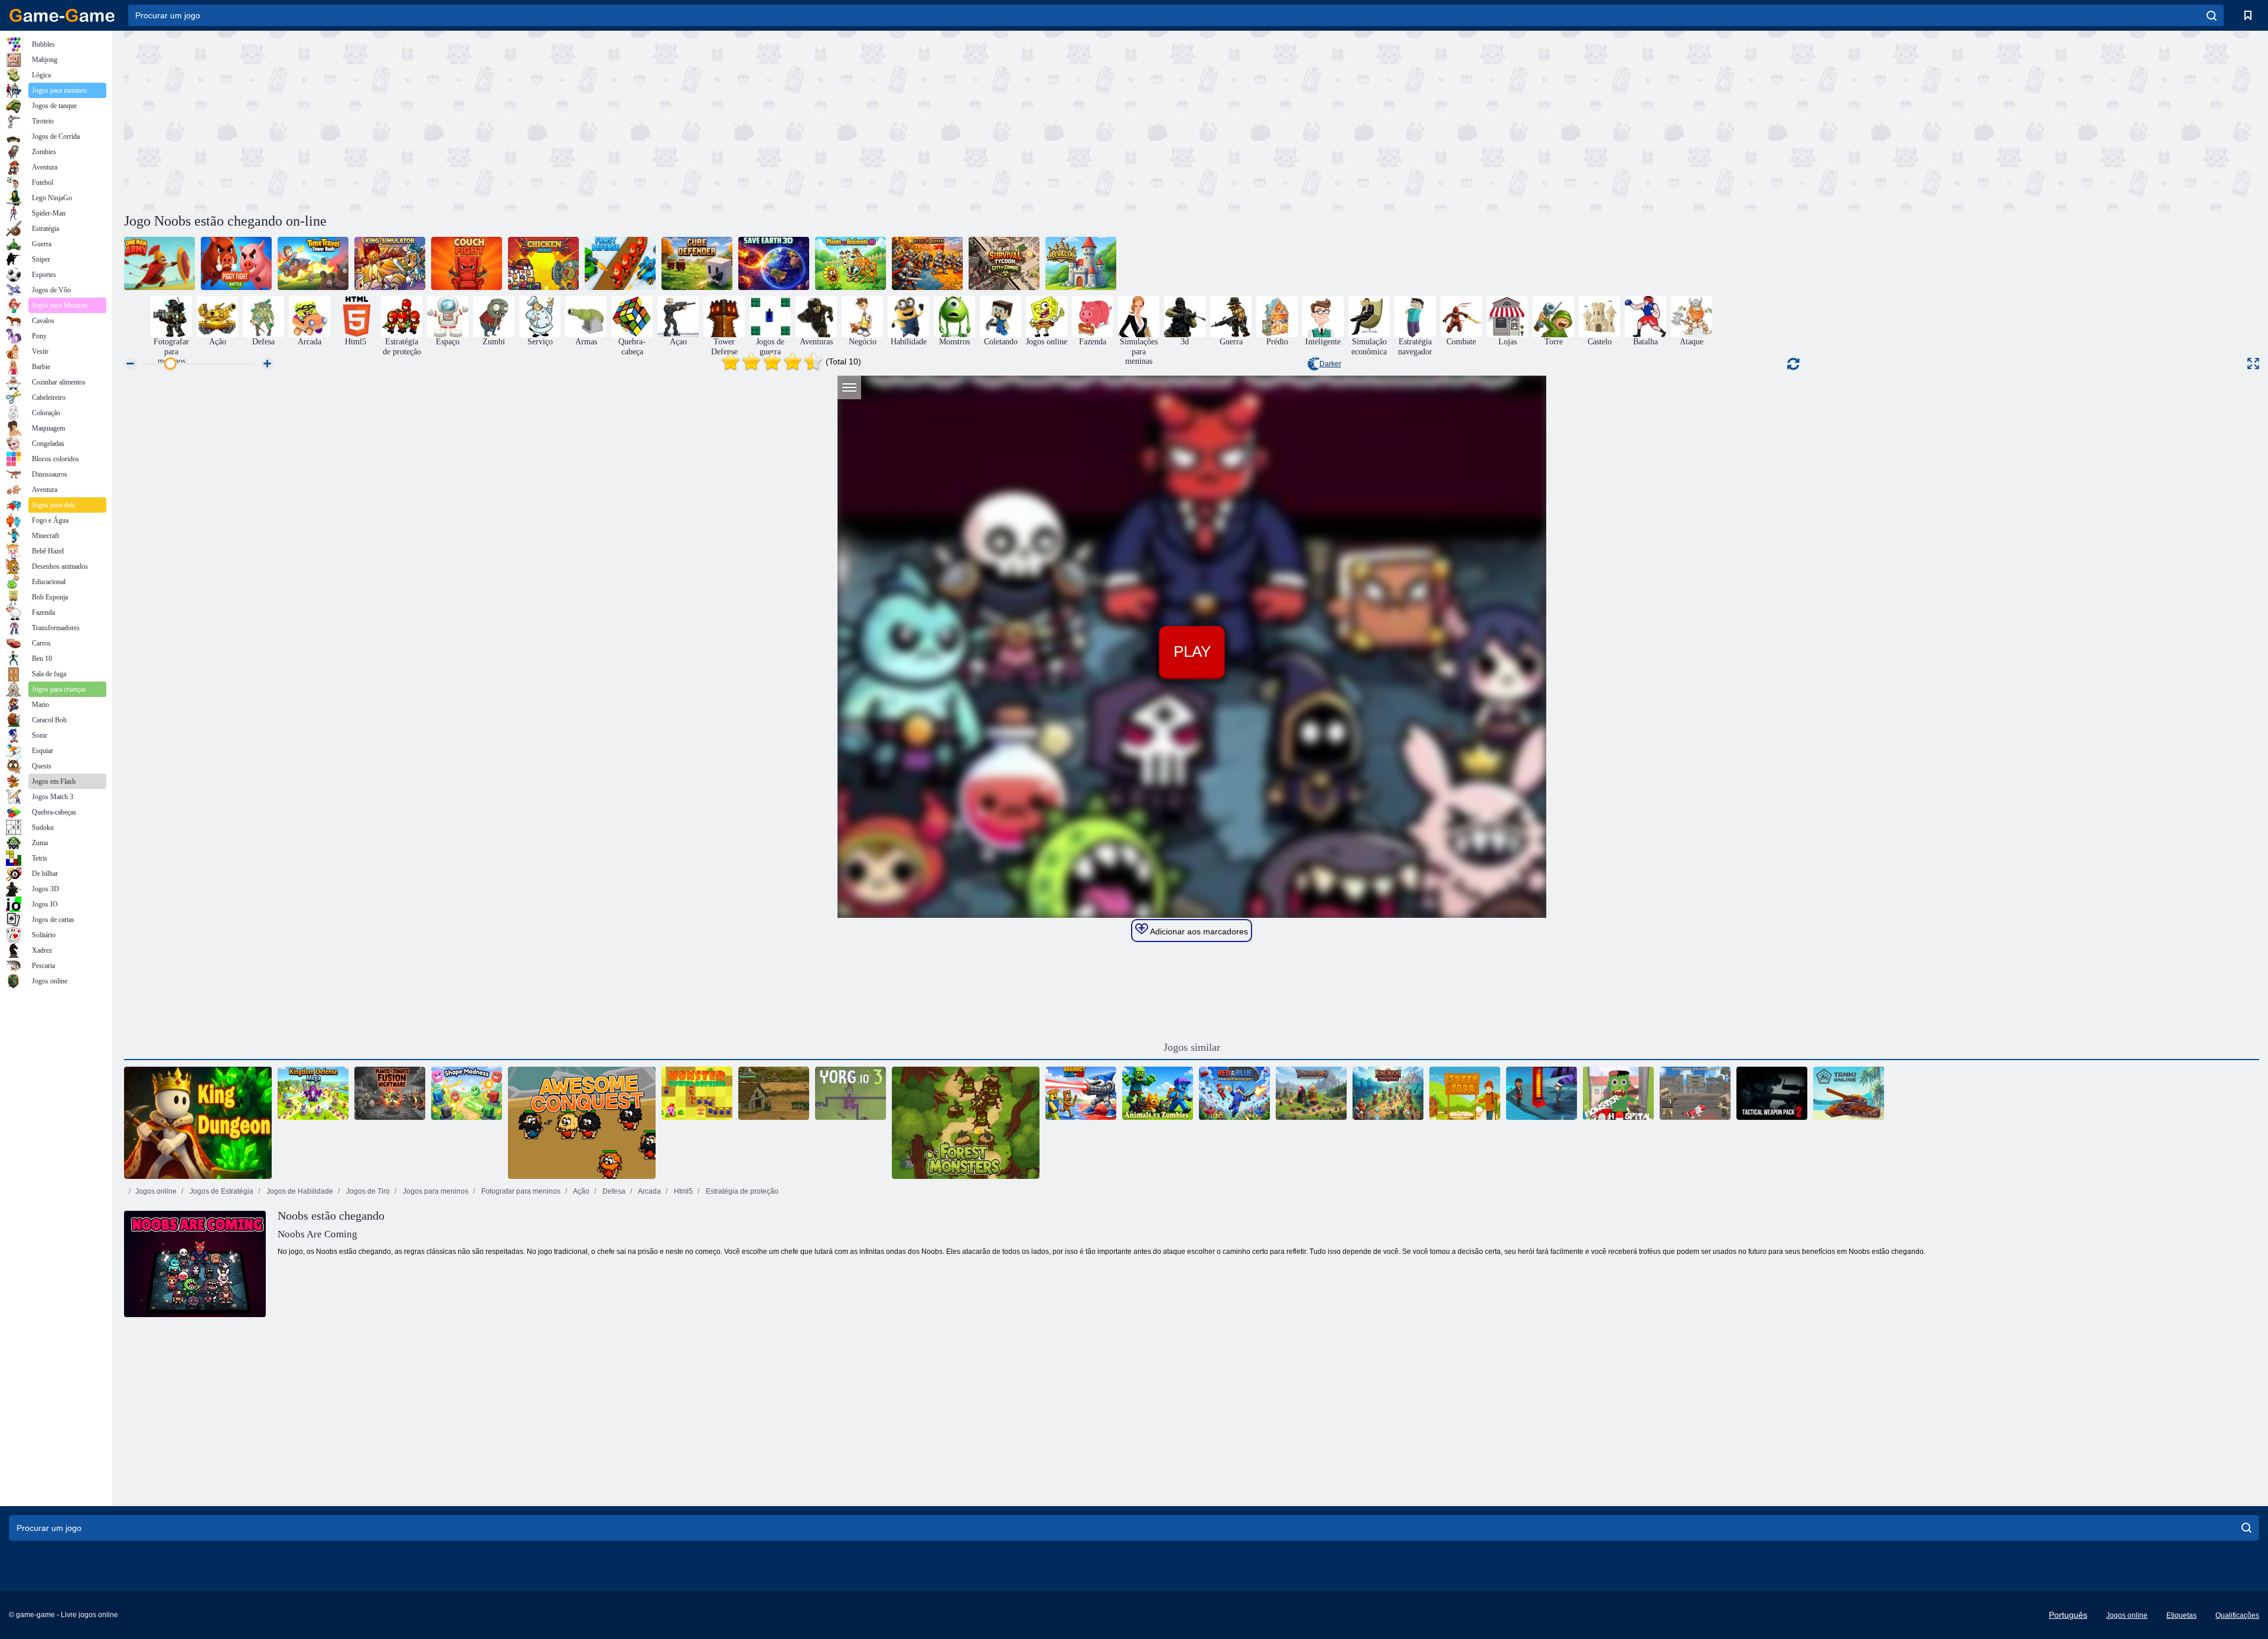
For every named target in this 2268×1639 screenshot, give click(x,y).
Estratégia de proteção (741, 1191)
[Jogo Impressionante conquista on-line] (582, 1123)
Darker (1330, 364)
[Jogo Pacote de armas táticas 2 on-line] (1772, 1093)
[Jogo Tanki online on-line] (1849, 1093)
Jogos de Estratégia (221, 1191)
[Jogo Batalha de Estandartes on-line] (927, 263)
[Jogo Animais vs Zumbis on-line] (1158, 1093)
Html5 (682, 1191)
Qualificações (2237, 1615)
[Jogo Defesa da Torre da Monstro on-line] (697, 1093)
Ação (581, 1191)
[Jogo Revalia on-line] (1081, 263)
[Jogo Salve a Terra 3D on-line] (774, 263)
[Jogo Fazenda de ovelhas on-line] (1465, 1093)
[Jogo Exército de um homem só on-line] (159, 263)
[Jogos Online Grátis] (62, 15)
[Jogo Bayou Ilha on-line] (1542, 1093)
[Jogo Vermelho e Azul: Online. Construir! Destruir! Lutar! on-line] (1234, 1093)
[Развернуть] (2253, 364)
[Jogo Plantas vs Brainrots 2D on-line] (850, 263)
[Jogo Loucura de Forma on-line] (467, 1093)
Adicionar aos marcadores (1198, 931)
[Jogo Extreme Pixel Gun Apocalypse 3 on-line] (1695, 1093)
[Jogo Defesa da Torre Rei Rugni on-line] (1388, 1093)
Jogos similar (1192, 1047)
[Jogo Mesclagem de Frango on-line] (543, 263)
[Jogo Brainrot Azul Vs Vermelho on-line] (1081, 1093)
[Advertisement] (658, 120)
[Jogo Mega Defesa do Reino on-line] (313, 1093)
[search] (2212, 15)
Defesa (613, 1191)
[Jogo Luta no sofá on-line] (467, 263)
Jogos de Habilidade (299, 1191)
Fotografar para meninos (520, 1191)
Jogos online (156, 1191)
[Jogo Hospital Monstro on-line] (1618, 1093)
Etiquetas (2181, 1615)
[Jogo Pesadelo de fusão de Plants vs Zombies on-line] (390, 1093)
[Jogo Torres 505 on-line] (1311, 1093)
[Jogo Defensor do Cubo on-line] (697, 263)
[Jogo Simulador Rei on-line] (390, 263)
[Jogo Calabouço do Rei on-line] (198, 1123)
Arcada (649, 1191)
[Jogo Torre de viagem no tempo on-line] (313, 263)
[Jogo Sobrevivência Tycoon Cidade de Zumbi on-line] (1004, 263)
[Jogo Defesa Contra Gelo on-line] (620, 263)
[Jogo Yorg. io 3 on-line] (850, 1093)
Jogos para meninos (435, 1191)
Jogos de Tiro (367, 1191)
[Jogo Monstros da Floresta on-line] (966, 1123)
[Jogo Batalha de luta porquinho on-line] (236, 263)
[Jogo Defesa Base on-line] (774, 1093)
